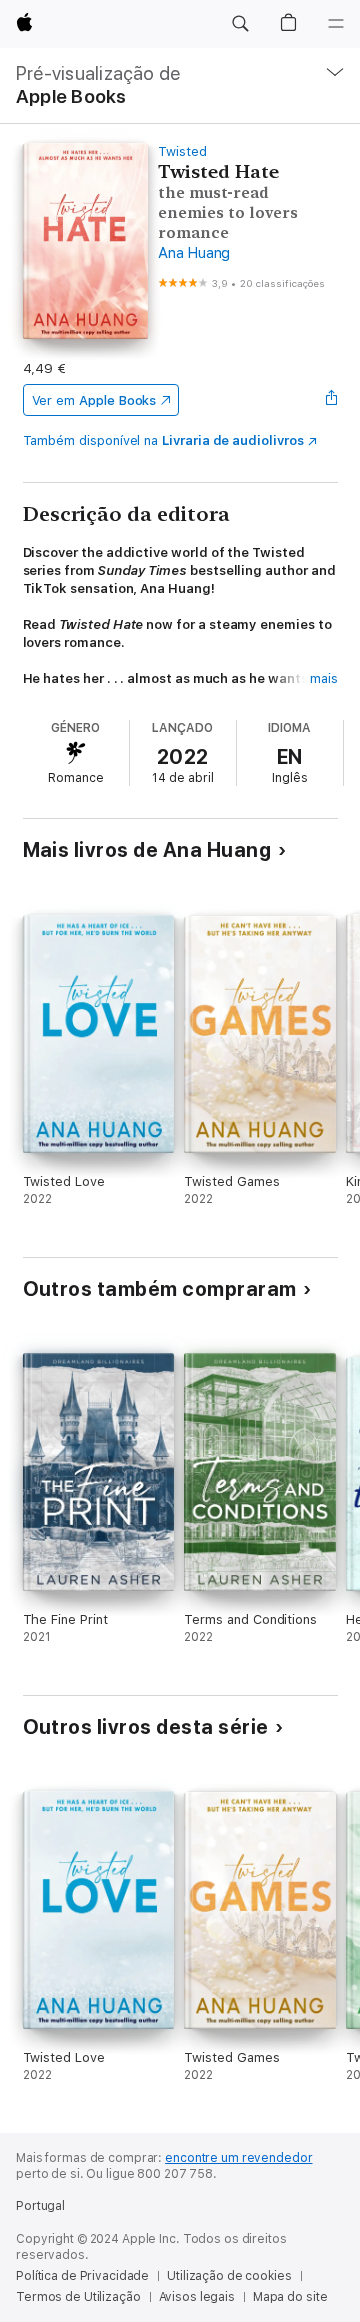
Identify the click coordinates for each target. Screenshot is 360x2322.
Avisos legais (197, 2297)
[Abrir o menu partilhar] (331, 400)
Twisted (182, 151)
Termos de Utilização (78, 2297)
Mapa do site (290, 2297)
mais (324, 678)
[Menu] (336, 24)
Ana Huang (194, 253)
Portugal (40, 2206)
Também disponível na (163, 440)
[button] (240, 24)
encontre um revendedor (238, 2158)
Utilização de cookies (229, 2276)
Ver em (94, 400)
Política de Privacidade (82, 2276)
